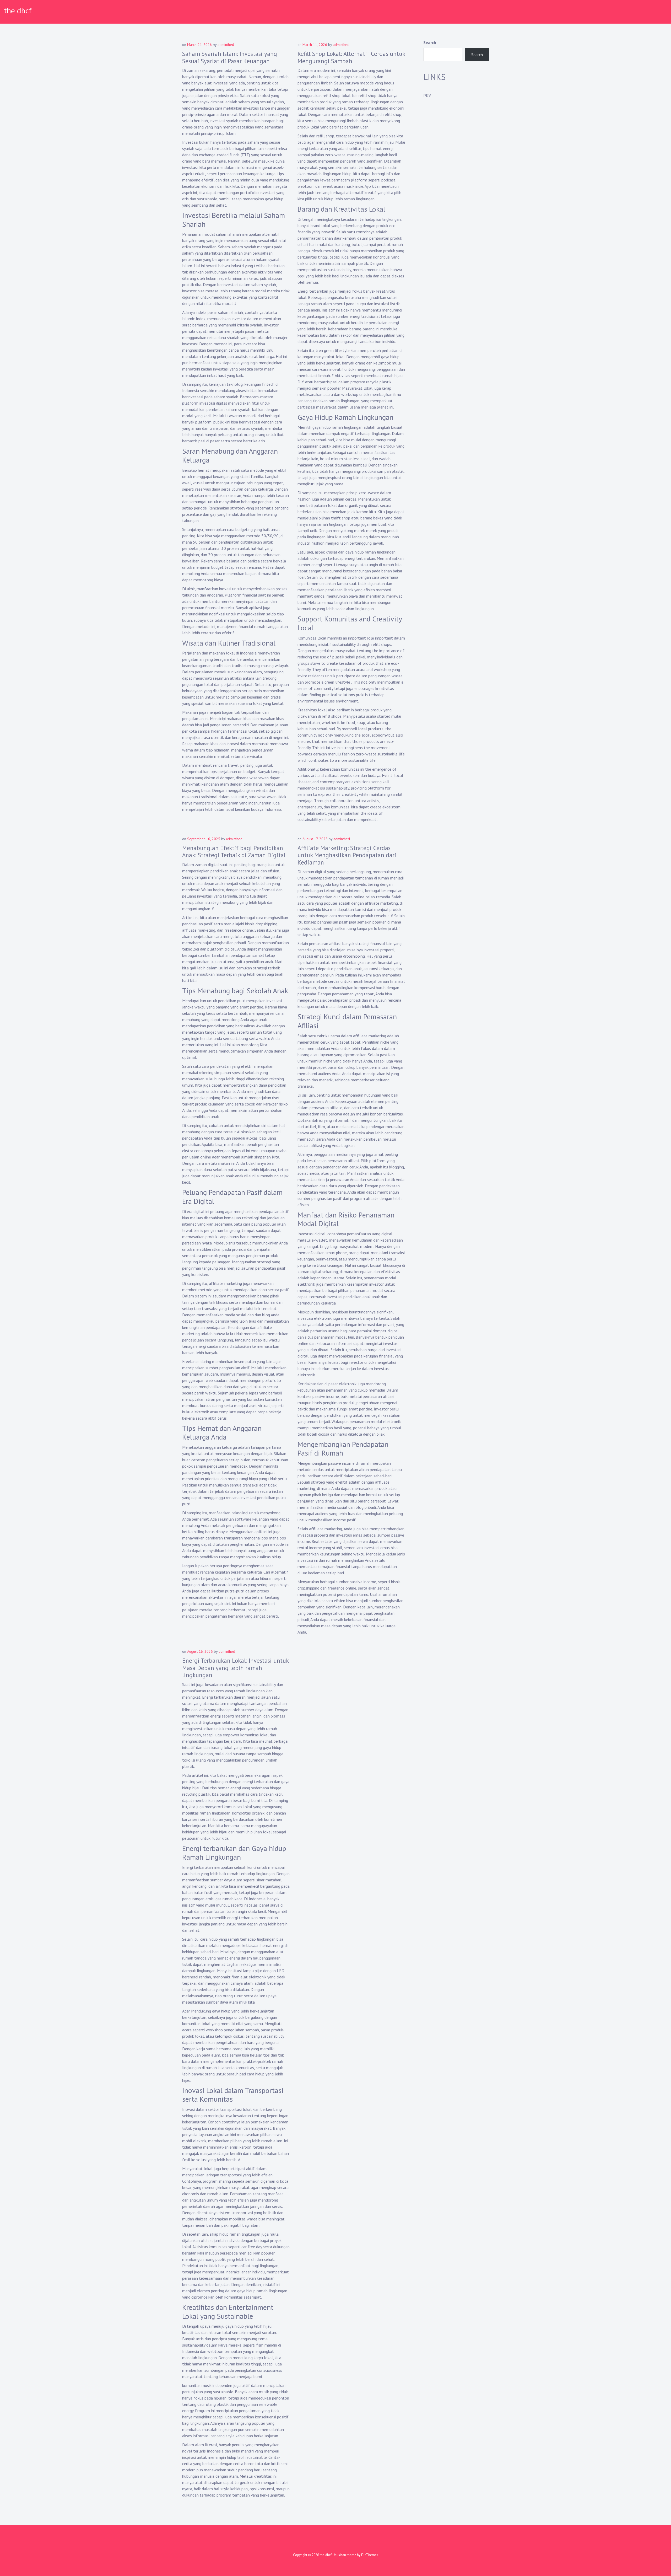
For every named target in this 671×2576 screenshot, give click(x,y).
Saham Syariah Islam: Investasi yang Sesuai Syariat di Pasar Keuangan (230, 57)
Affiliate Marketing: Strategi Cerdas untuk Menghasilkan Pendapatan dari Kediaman (347, 855)
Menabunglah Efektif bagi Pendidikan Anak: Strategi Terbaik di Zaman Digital (234, 852)
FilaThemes (370, 2555)
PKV (427, 95)
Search (430, 42)
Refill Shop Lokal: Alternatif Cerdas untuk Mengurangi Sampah (351, 57)
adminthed (226, 45)
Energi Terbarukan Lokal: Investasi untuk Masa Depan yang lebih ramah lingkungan (235, 1668)
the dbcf (18, 10)
